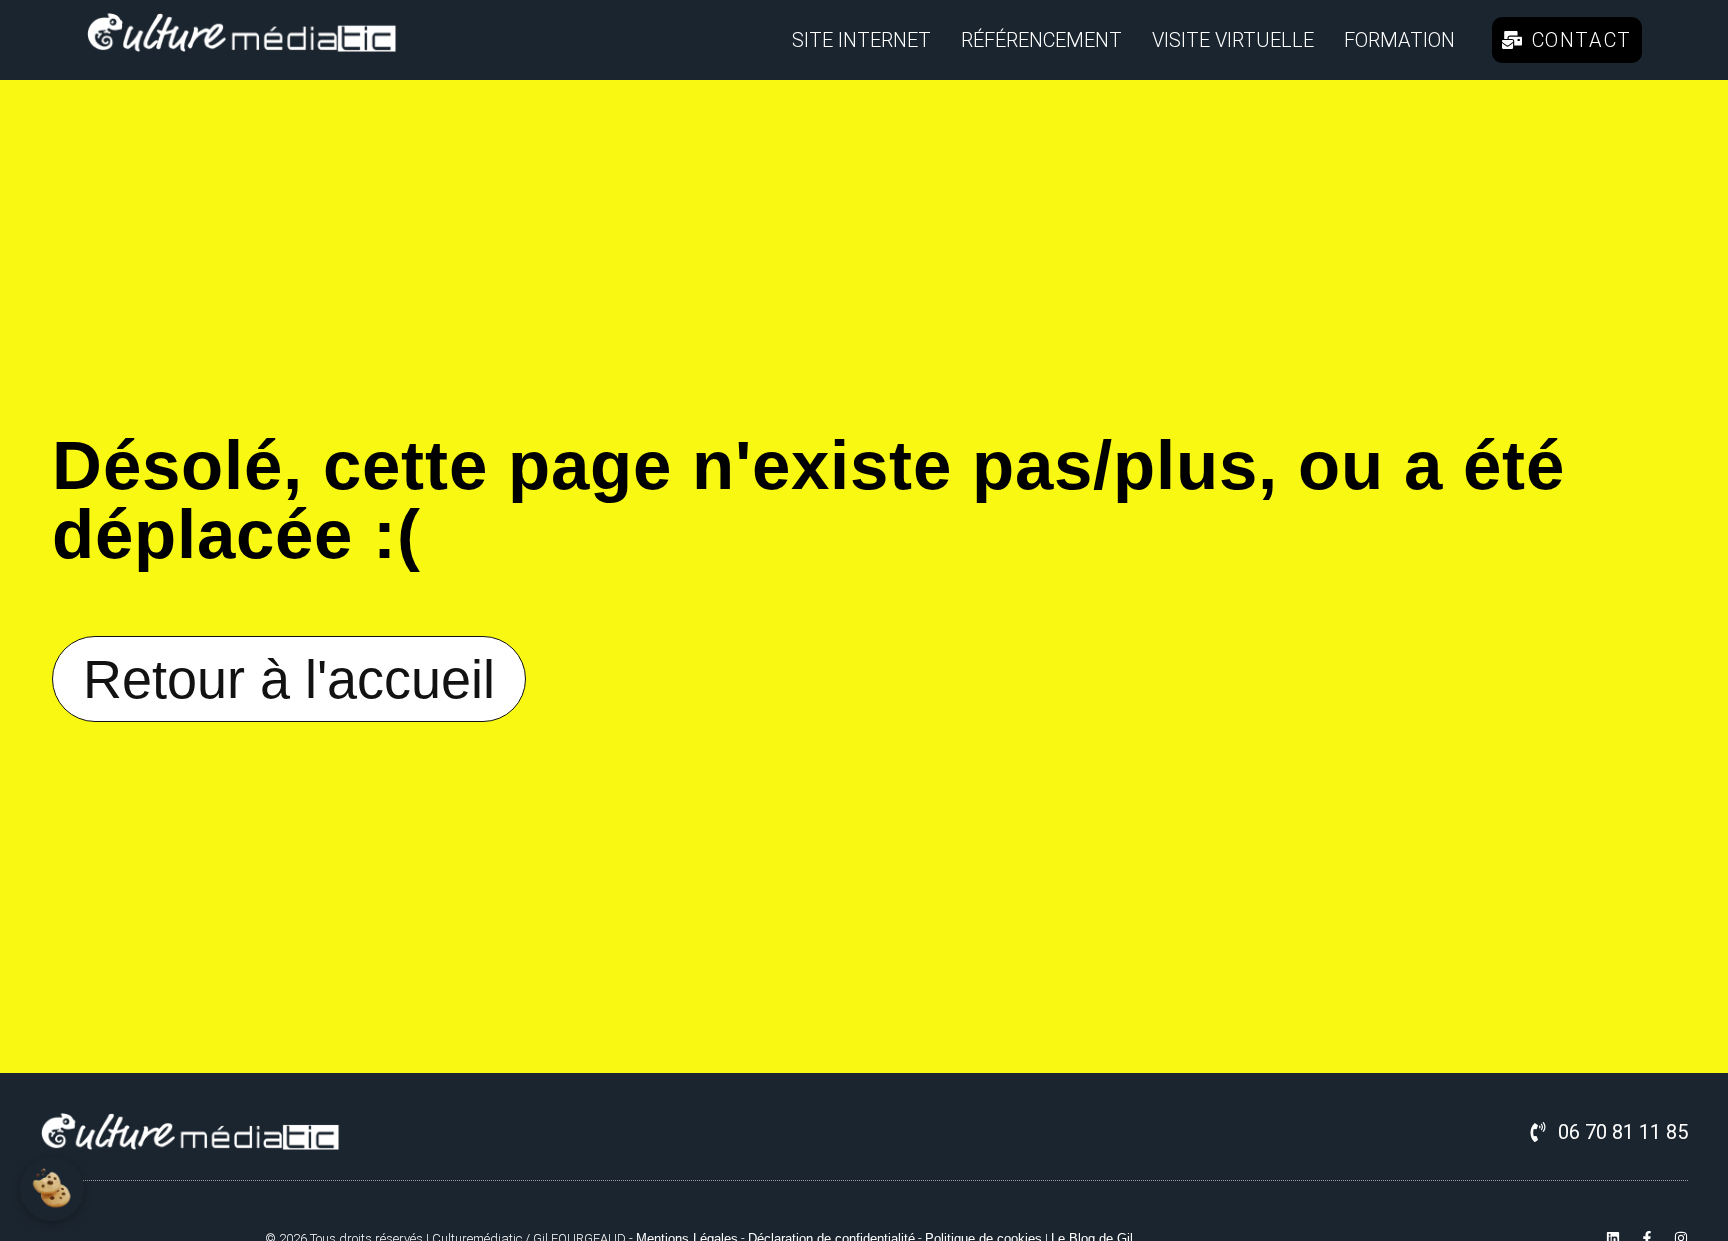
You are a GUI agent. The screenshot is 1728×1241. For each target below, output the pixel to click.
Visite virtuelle (1233, 40)
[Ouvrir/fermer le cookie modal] (52, 1189)
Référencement (1041, 40)
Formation (1399, 40)
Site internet (861, 40)
